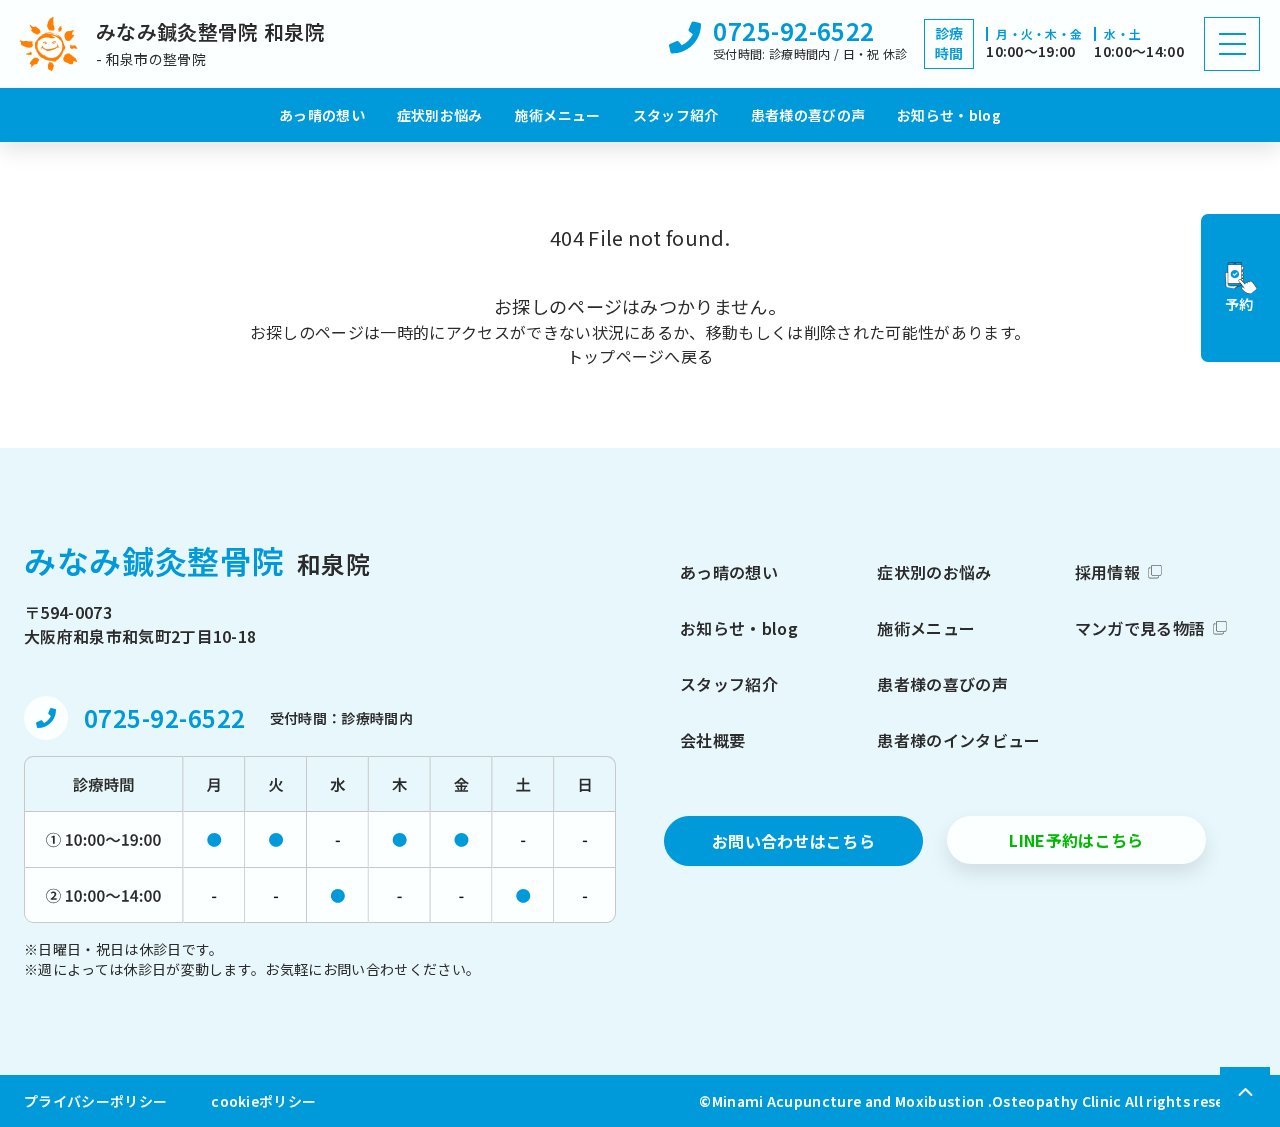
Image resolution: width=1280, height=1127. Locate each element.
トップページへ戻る (640, 356)
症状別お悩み (440, 115)
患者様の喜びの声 (808, 115)
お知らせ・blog (949, 115)
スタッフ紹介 (676, 115)
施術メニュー (558, 115)
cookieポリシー (263, 1101)
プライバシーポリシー (95, 1101)
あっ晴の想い (322, 115)
